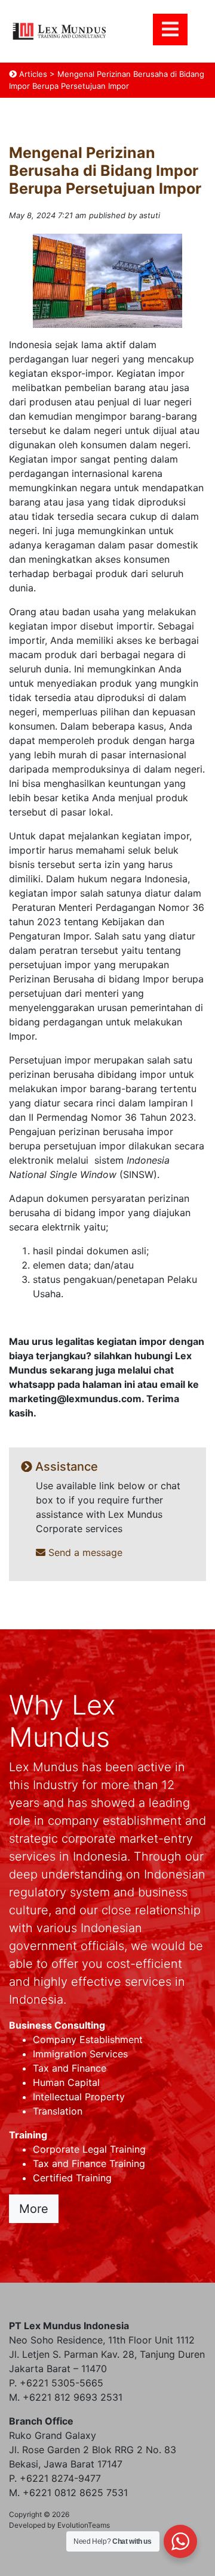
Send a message (84, 1552)
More (34, 2209)
